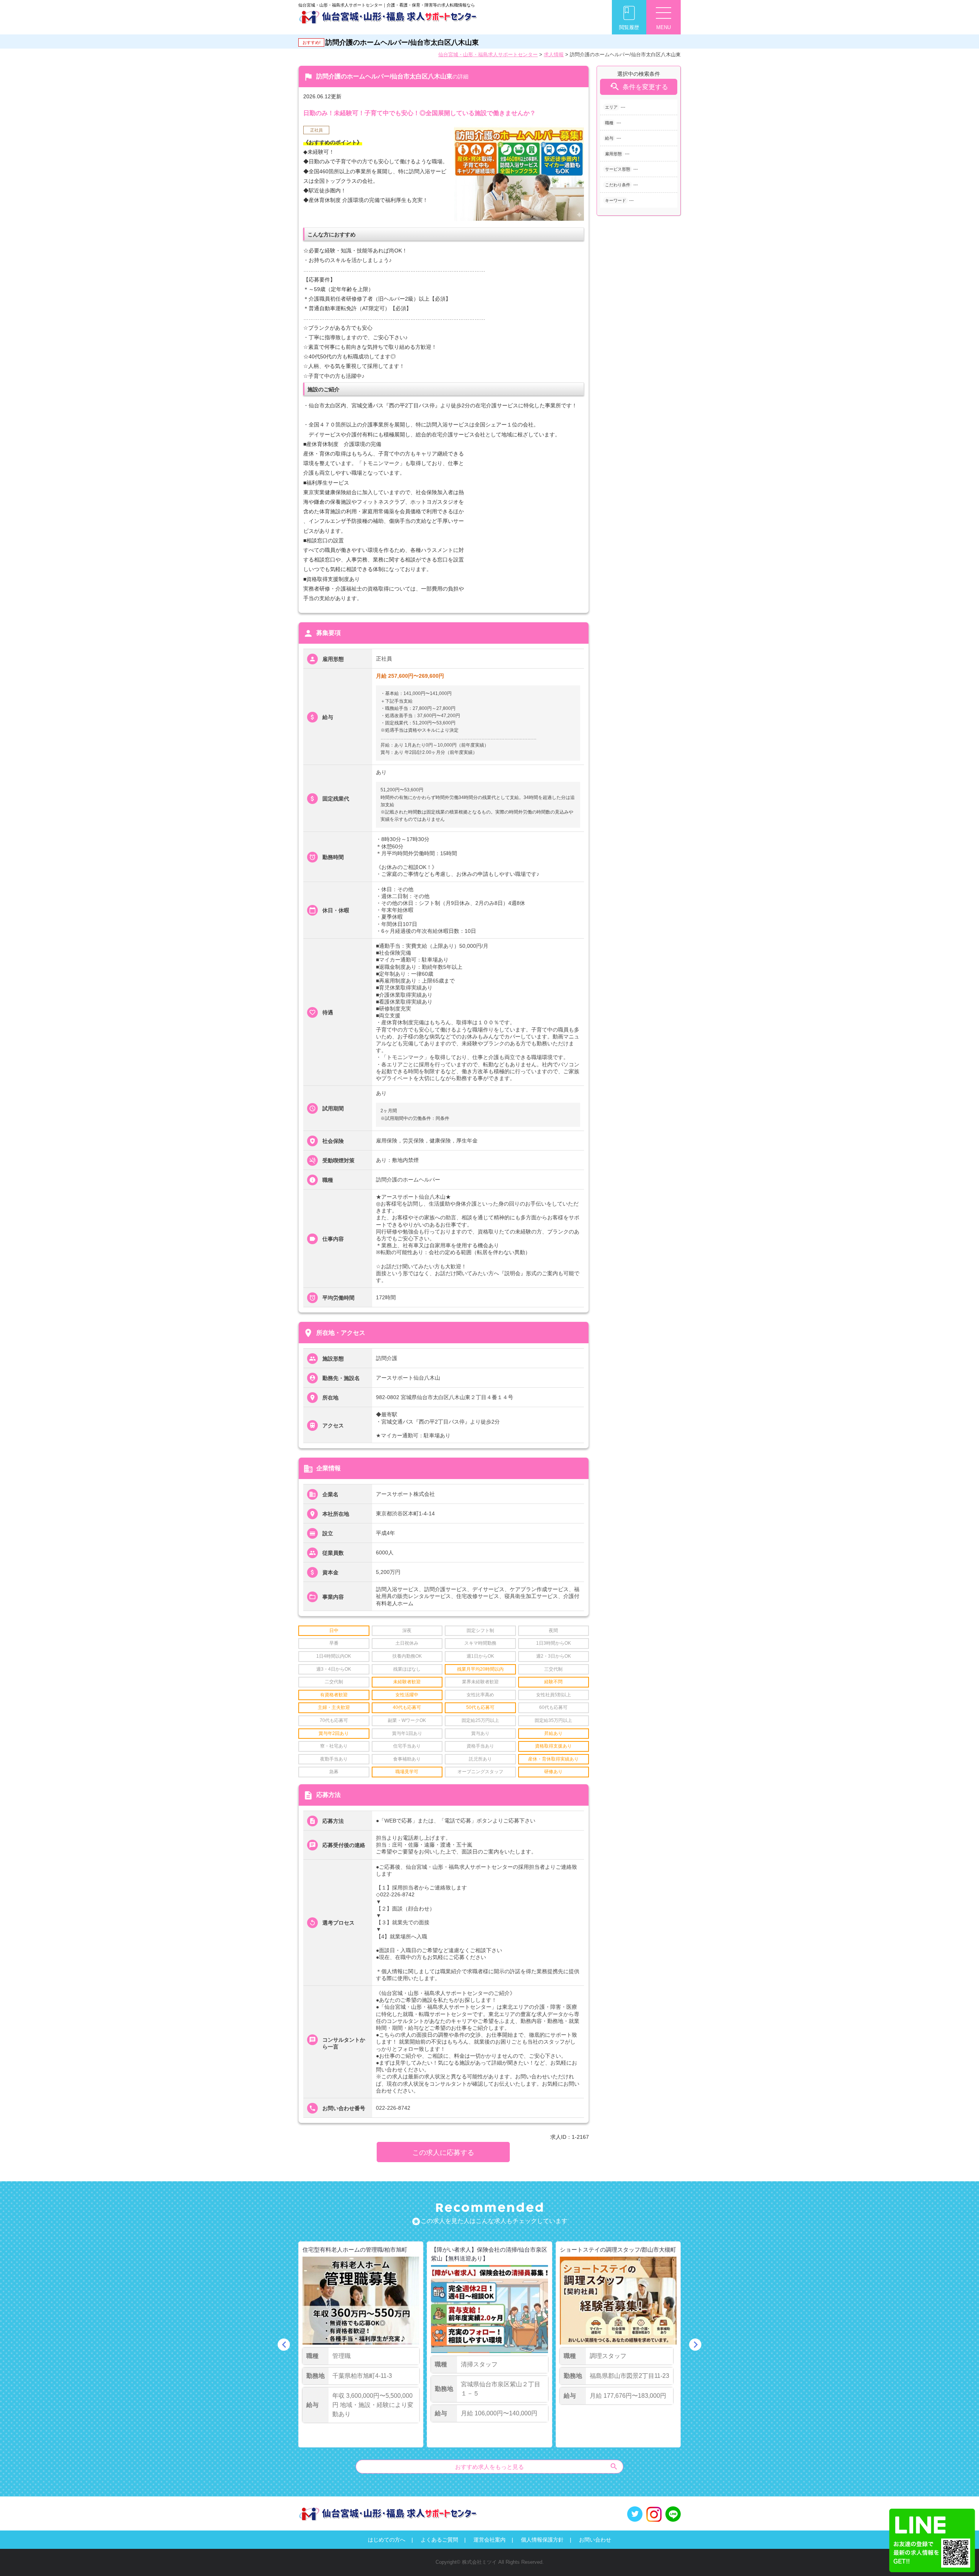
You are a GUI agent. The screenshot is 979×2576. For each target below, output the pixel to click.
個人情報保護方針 (542, 2540)
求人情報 (554, 55)
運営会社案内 (489, 2540)
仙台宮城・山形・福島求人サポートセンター (488, 55)
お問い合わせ (595, 2540)
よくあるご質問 (439, 2540)
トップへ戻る (961, 2557)
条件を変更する (639, 87)
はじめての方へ (387, 2540)
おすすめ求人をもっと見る (537, 2466)
